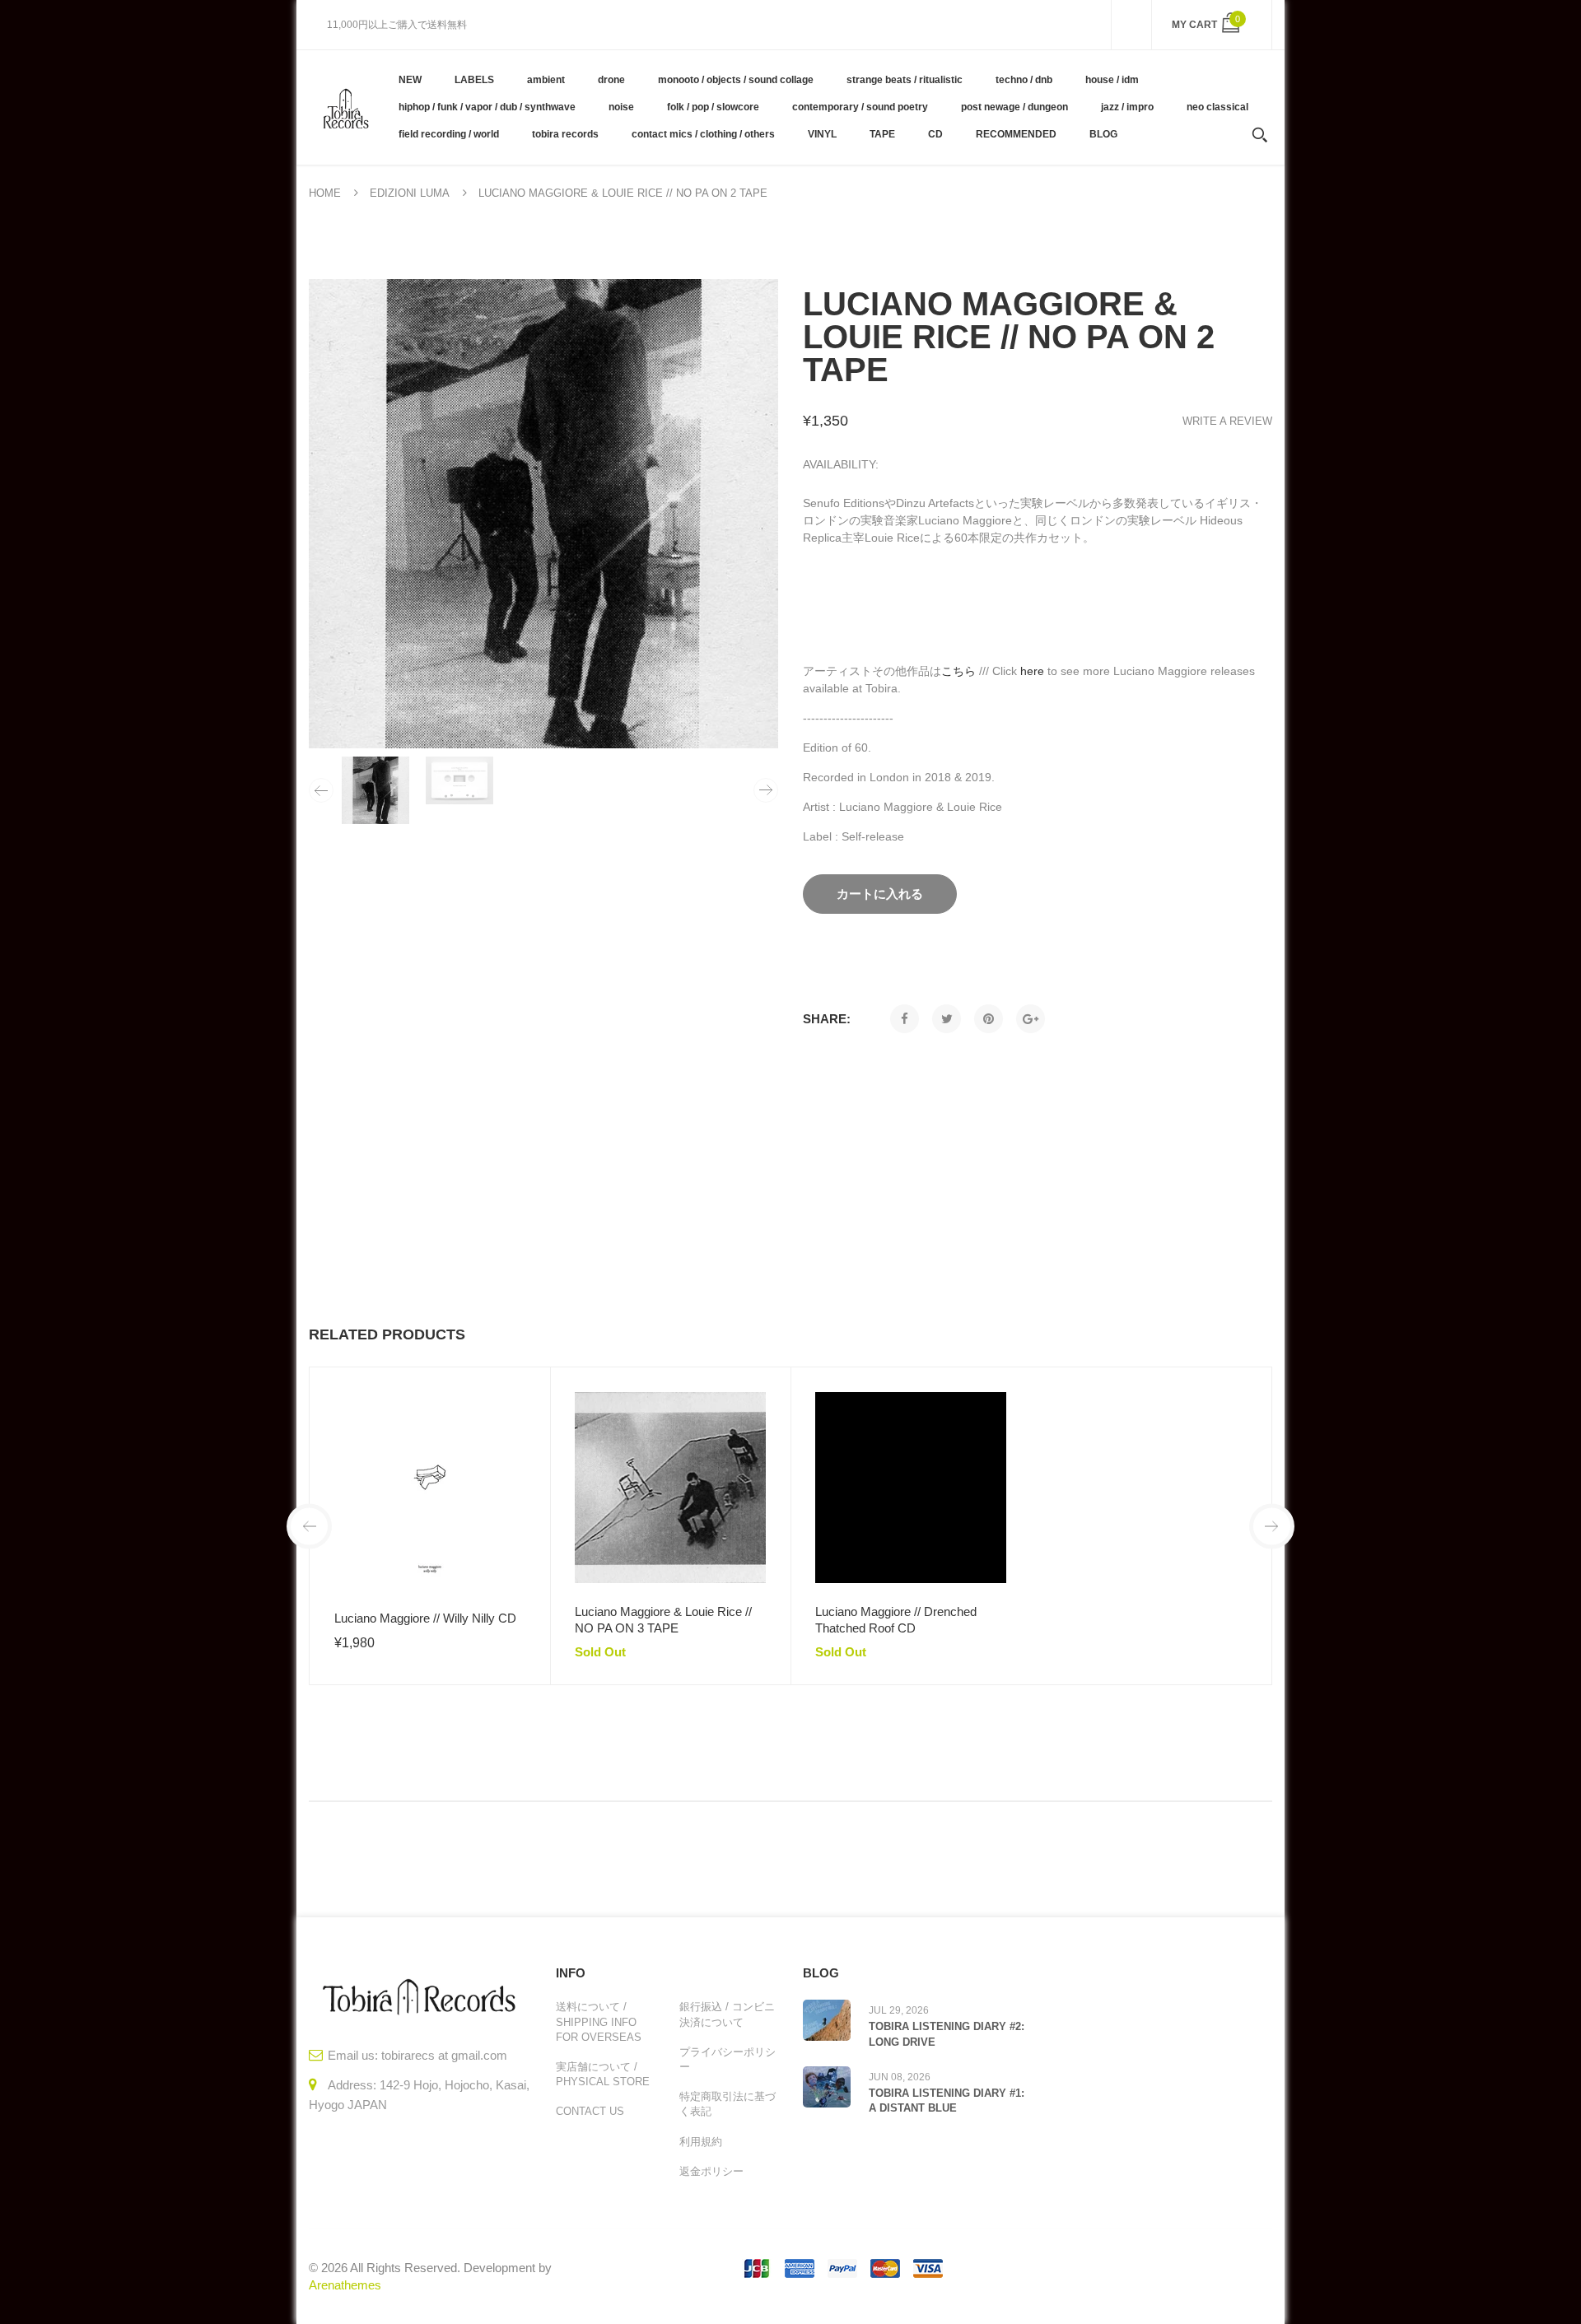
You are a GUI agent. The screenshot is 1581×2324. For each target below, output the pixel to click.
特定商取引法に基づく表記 (728, 2104)
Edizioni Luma (410, 193)
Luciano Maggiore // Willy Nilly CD (425, 1618)
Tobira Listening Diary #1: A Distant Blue (947, 2100)
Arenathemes (345, 2285)
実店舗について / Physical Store (603, 2074)
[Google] (1031, 1019)
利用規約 (701, 2142)
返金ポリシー (711, 2171)
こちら (958, 671)
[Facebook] (905, 1019)
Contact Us (590, 2111)
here (1032, 671)
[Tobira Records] (345, 107)
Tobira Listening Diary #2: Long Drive (947, 2034)
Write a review (1227, 421)
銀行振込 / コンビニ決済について (727, 2014)
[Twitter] (947, 1019)
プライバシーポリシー (728, 2059)
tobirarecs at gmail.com (444, 2055)
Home (325, 193)
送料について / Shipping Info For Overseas (599, 2021)
